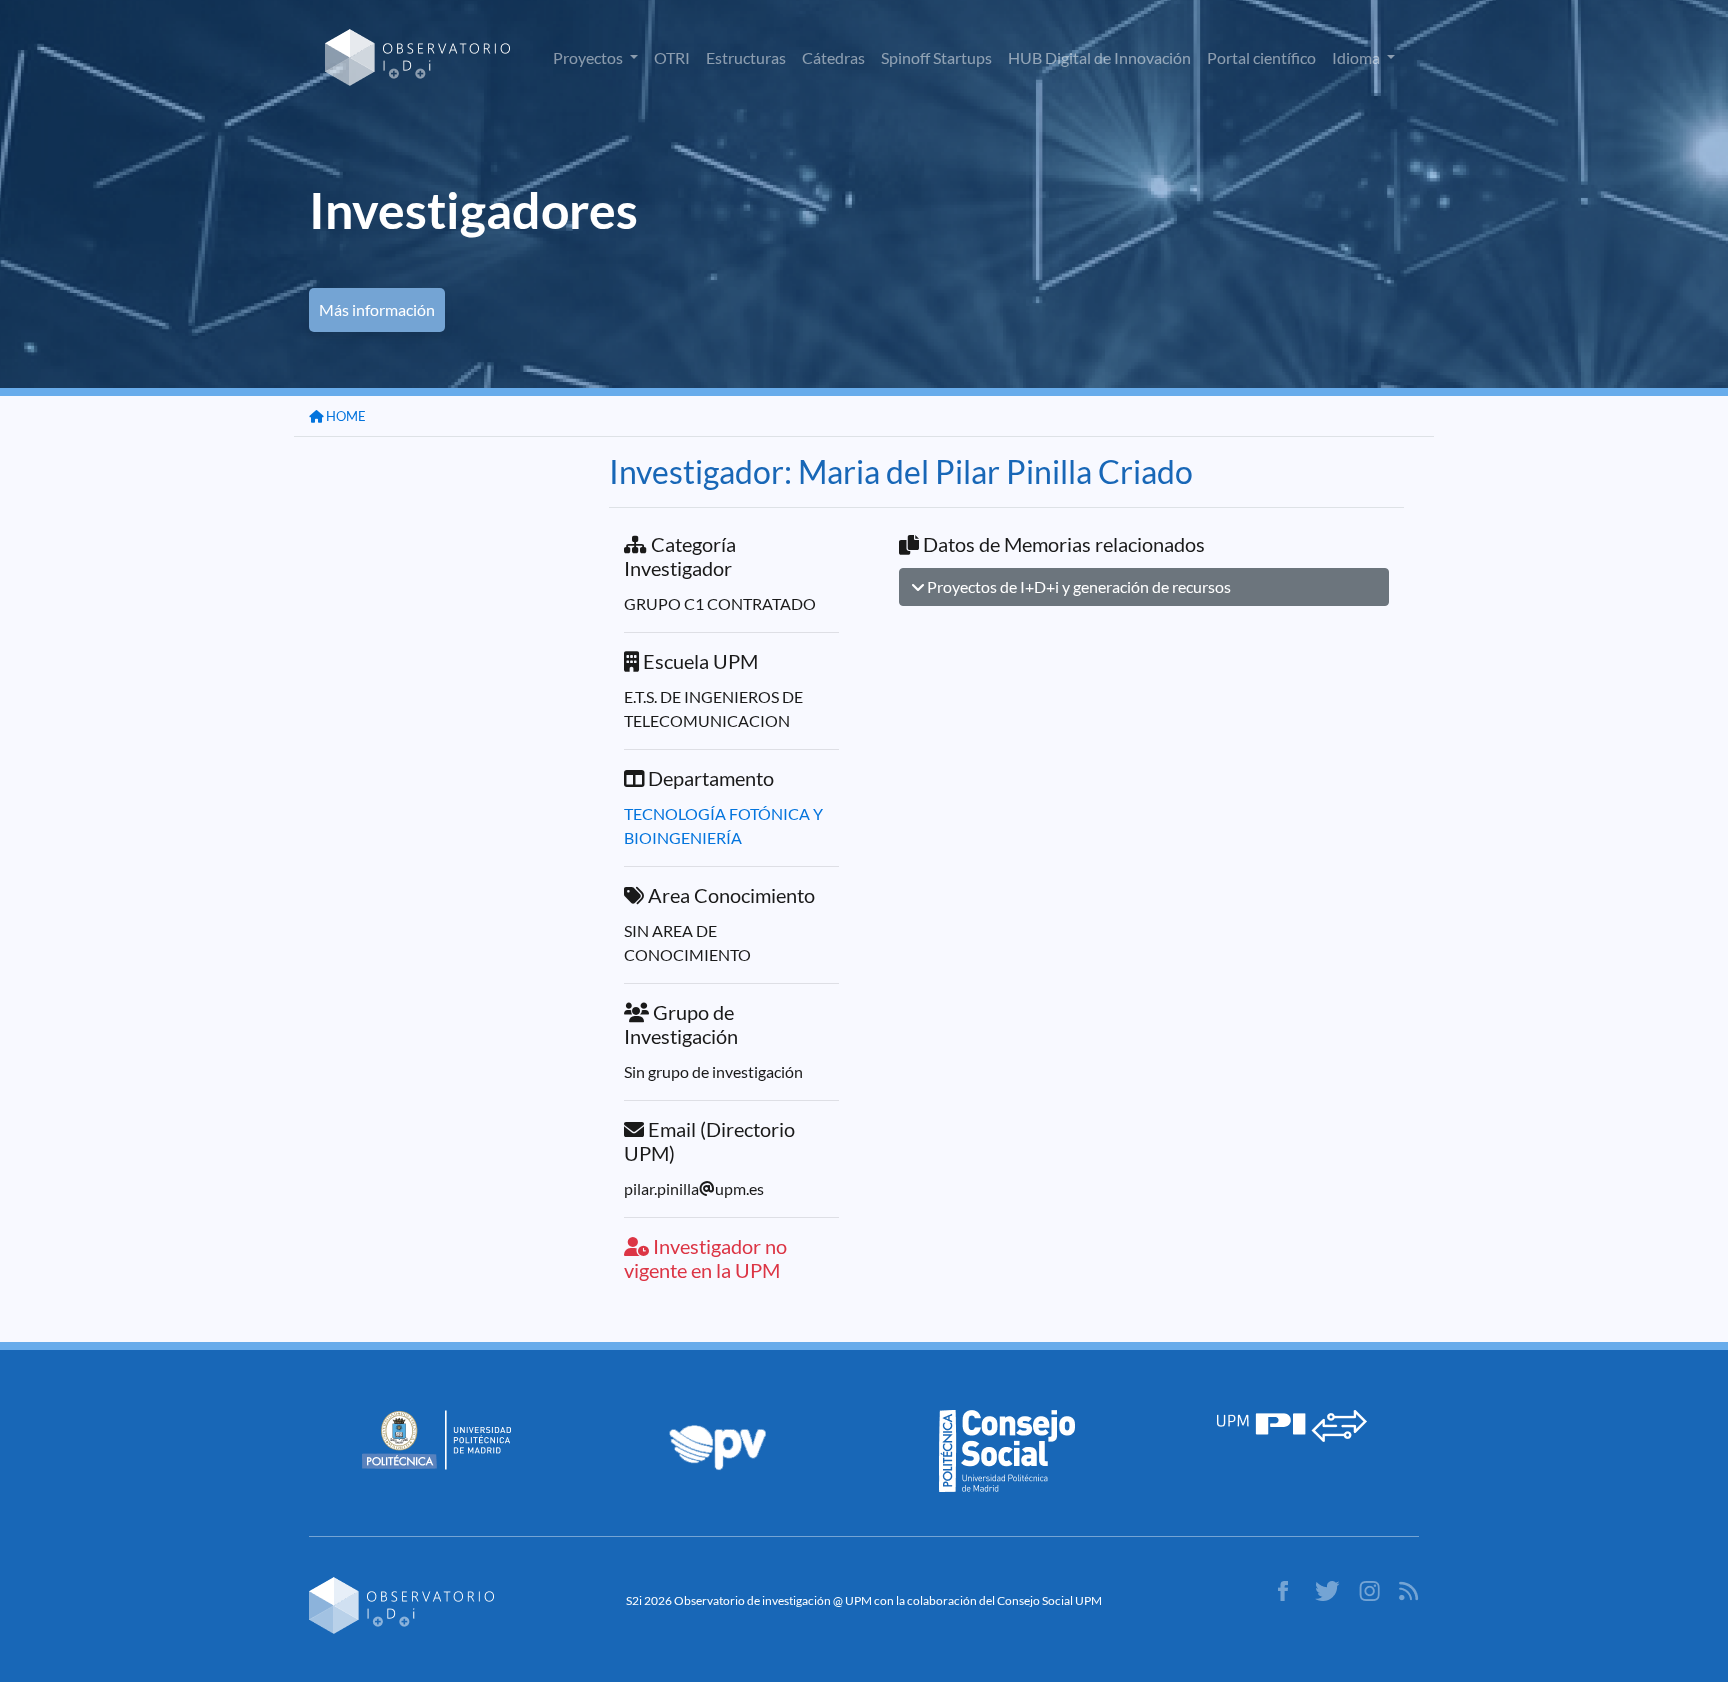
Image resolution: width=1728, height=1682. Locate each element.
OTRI (672, 57)
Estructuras (746, 57)
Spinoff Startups (936, 57)
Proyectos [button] (589, 57)
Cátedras (833, 57)
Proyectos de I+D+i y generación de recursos (1077, 586)
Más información (377, 309)
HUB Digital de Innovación (1099, 57)
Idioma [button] (1357, 57)
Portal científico (1261, 57)
